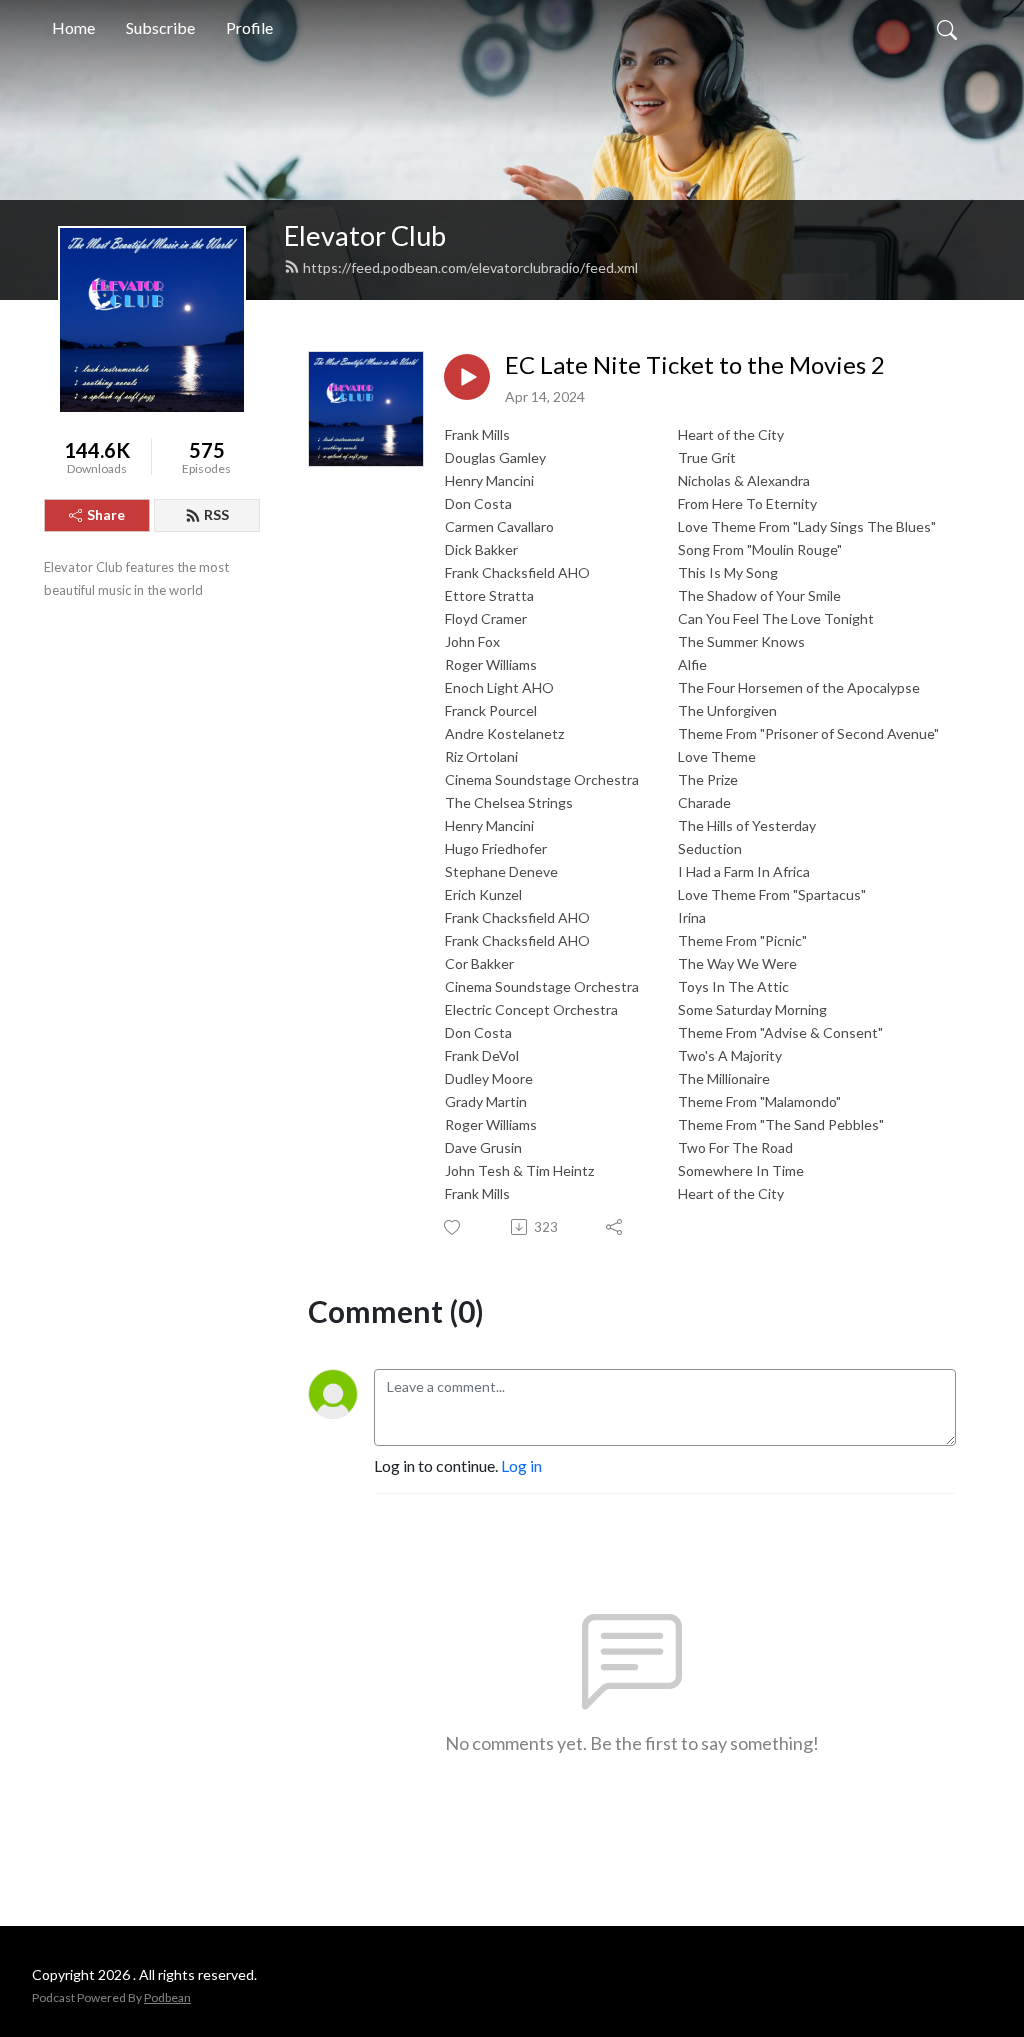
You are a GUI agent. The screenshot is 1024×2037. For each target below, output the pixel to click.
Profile (249, 27)
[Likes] (453, 1227)
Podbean (167, 1997)
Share (106, 514)
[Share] (615, 1227)
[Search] (947, 28)
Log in (521, 1465)
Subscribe (160, 27)
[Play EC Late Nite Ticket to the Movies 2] (467, 377)
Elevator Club (365, 235)
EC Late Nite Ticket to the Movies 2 (695, 365)
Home (73, 27)
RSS (216, 514)
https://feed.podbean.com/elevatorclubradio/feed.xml (470, 267)
